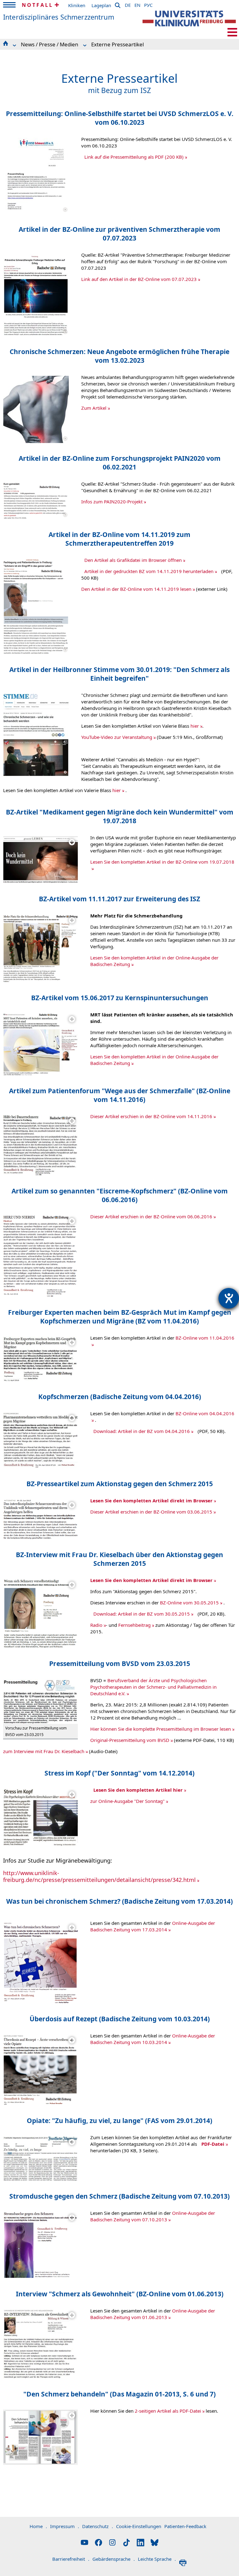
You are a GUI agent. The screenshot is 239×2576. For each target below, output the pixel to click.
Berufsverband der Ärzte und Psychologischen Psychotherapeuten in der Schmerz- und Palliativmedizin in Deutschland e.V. (153, 1687)
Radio (96, 1625)
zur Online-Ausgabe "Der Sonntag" (127, 1801)
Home (38, 2526)
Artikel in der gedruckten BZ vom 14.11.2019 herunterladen (149, 571)
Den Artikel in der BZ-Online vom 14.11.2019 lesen (136, 589)
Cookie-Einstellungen (139, 2526)
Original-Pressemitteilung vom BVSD (130, 1740)
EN (137, 4)
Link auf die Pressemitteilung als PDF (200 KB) (134, 157)
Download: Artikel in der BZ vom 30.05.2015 (142, 1614)
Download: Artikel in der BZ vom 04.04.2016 (142, 1431)
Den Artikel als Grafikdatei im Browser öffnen (133, 560)
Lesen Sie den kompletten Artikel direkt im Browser (151, 1500)
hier (195, 726)
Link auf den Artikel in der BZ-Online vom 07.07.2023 (139, 279)
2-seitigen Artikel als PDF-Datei (168, 2411)
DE (128, 4)
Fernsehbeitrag (134, 1625)
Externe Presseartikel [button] (117, 44)
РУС (148, 4)
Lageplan (101, 5)
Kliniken (77, 5)
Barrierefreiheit (71, 2559)
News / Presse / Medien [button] (50, 44)
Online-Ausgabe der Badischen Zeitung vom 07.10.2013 (153, 2216)
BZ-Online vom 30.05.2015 (189, 1603)
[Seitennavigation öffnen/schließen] (232, 32)
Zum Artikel (94, 408)
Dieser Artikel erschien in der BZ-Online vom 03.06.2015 (151, 1512)
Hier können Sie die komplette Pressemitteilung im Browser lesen (161, 1729)
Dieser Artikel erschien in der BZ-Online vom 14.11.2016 (151, 1116)
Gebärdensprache (114, 2559)
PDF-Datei (213, 2144)
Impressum (65, 2526)
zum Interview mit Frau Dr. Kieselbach (44, 1751)
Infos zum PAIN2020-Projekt (112, 502)
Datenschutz (98, 2526)
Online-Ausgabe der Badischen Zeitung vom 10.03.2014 (153, 2039)
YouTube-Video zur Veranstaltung (117, 737)
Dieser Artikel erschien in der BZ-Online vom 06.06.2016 (151, 1216)
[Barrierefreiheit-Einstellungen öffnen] (229, 1298)
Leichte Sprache (157, 2559)
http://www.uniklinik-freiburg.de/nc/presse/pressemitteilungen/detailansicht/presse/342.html (99, 1876)
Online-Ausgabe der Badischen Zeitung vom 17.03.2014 (153, 1926)
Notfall (37, 5)
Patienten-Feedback (185, 2526)
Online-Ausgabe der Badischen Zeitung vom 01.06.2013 (153, 2314)
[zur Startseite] (189, 19)
